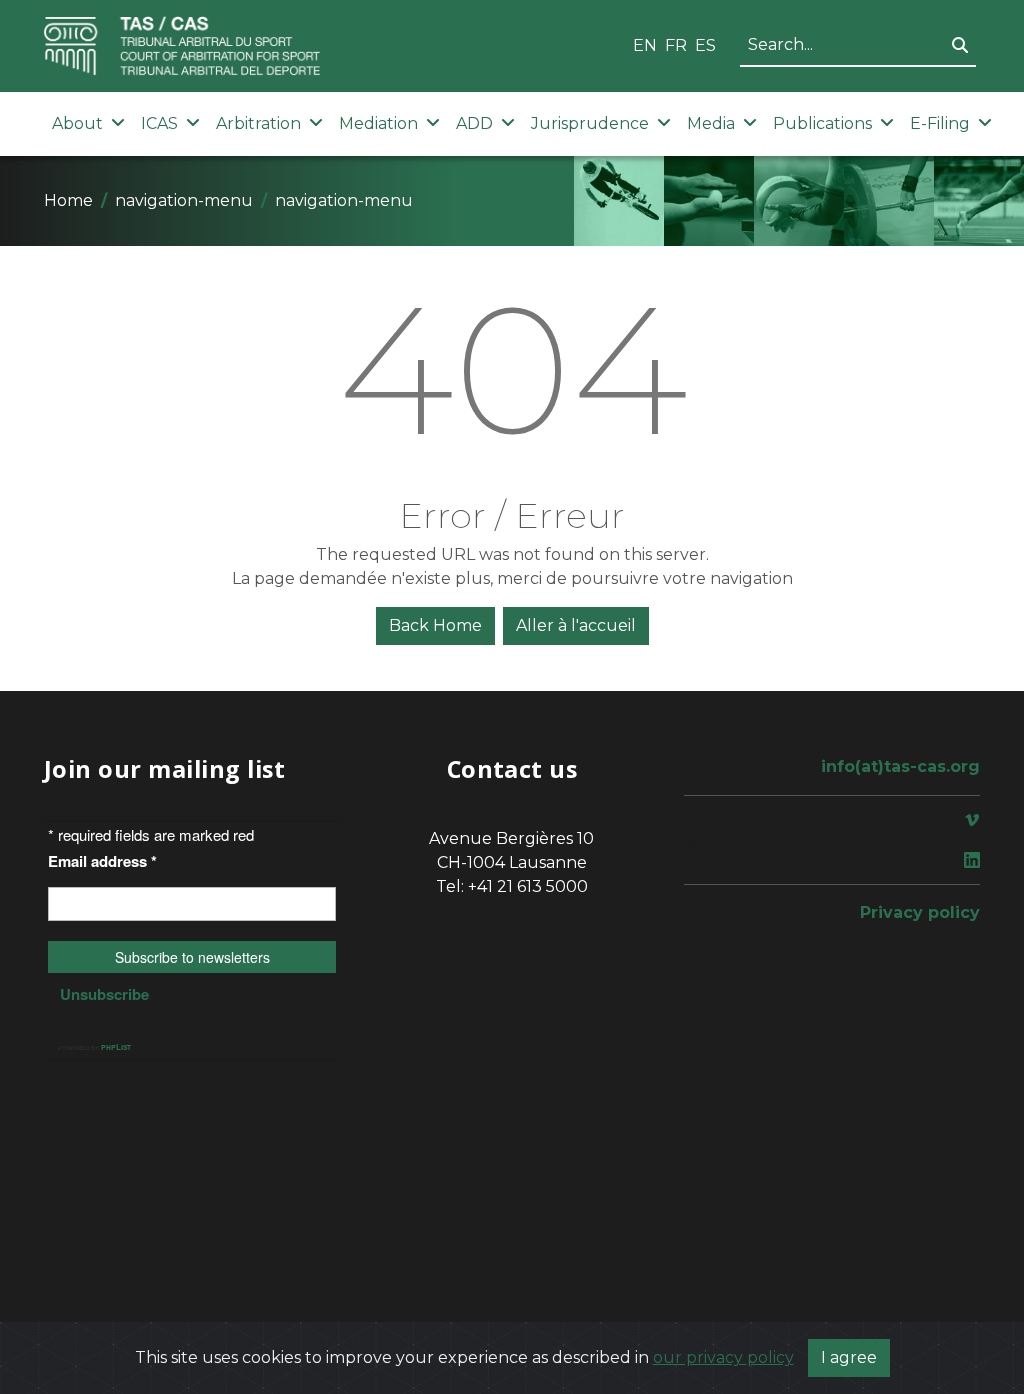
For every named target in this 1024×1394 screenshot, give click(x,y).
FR (676, 45)
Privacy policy (920, 912)
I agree (849, 1357)
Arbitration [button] (258, 123)
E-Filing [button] (940, 123)
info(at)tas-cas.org (900, 766)
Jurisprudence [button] (590, 123)
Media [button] (711, 123)
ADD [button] (474, 123)
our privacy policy (723, 1357)
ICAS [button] (159, 123)
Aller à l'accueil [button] (576, 625)
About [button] (77, 123)
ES (705, 45)
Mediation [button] (378, 123)
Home (68, 200)
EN (645, 45)
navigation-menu (184, 200)
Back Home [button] (435, 625)
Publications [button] (822, 123)
